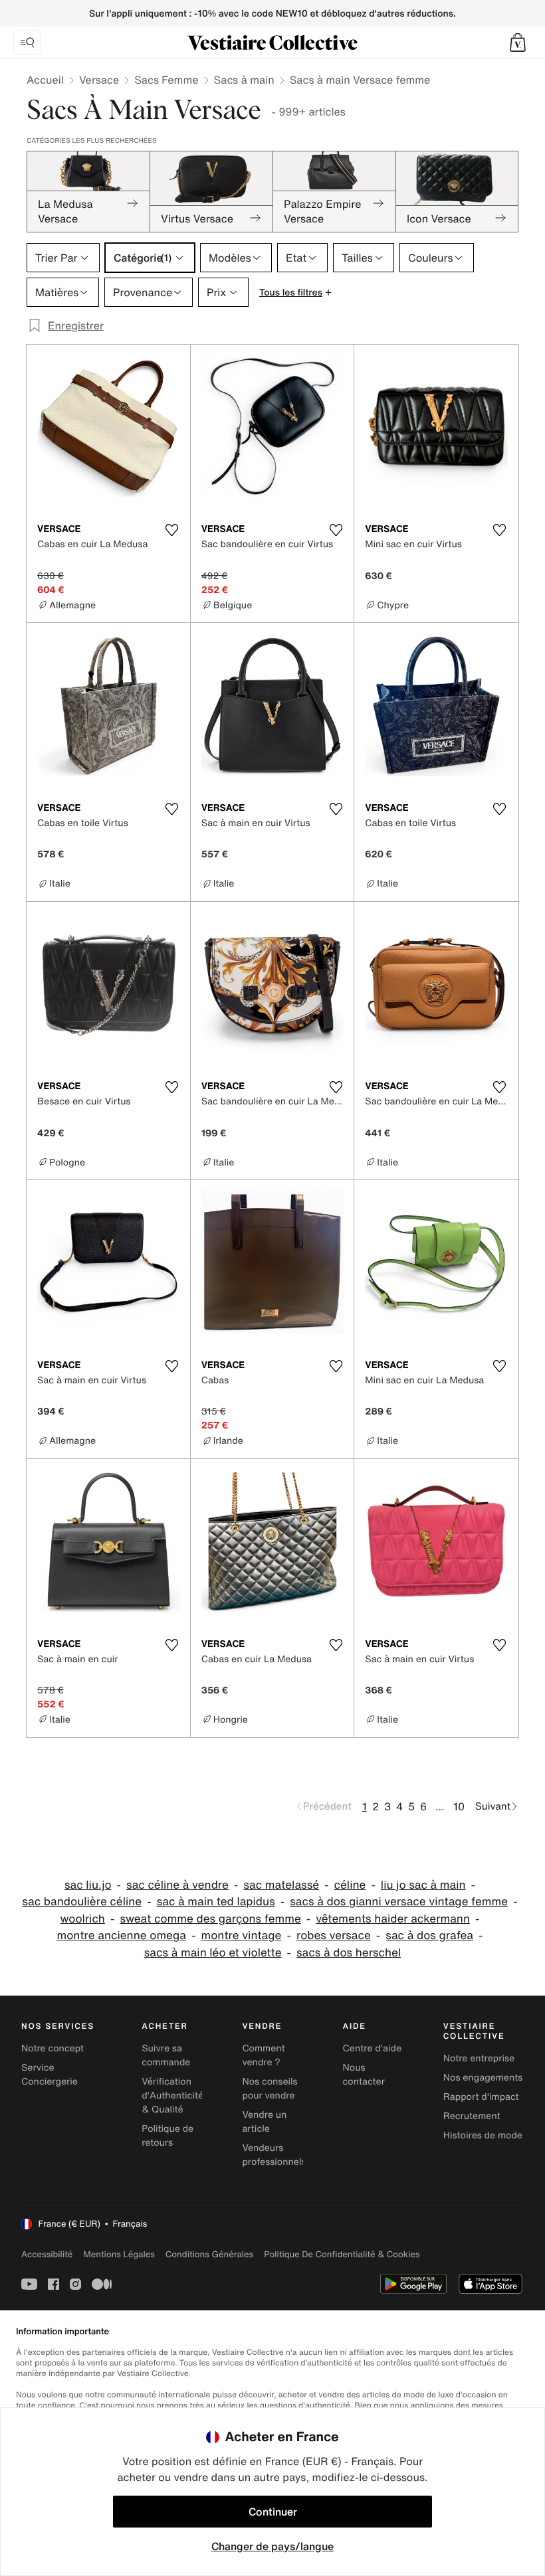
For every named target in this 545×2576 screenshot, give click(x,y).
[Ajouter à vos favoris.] (172, 530)
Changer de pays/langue (272, 2546)
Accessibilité (47, 2254)
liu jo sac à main (423, 1885)
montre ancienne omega (122, 1935)
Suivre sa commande (166, 2055)
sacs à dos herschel (349, 1953)
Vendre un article (264, 2122)
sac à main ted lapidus (216, 1902)
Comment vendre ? (263, 2055)
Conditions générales (209, 2254)
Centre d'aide (373, 2048)
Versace (99, 80)
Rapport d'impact (481, 2097)
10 (459, 1806)
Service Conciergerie (50, 2075)
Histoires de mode (483, 2135)
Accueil (45, 80)
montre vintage (241, 1935)
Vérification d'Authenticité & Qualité (172, 2096)
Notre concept (53, 2048)
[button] (518, 43)
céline (350, 1885)
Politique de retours (167, 2136)
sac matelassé (281, 1885)
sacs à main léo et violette (213, 1953)
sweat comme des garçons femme (210, 1919)
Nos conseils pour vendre (270, 2089)
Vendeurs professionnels (274, 2155)
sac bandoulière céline (82, 1902)
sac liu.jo (88, 1885)
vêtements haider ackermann (393, 1919)
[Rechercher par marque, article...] (27, 43)
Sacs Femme (166, 80)
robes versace (334, 1935)
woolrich (83, 1919)
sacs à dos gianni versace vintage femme (399, 1902)
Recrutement (472, 2116)
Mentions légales (119, 2254)
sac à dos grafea (429, 1935)
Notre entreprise (479, 2058)
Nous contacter (364, 2075)
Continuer (273, 2512)
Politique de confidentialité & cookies (342, 2254)
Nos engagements (483, 2078)
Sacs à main (244, 80)
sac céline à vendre (177, 1885)
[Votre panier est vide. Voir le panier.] (518, 43)
